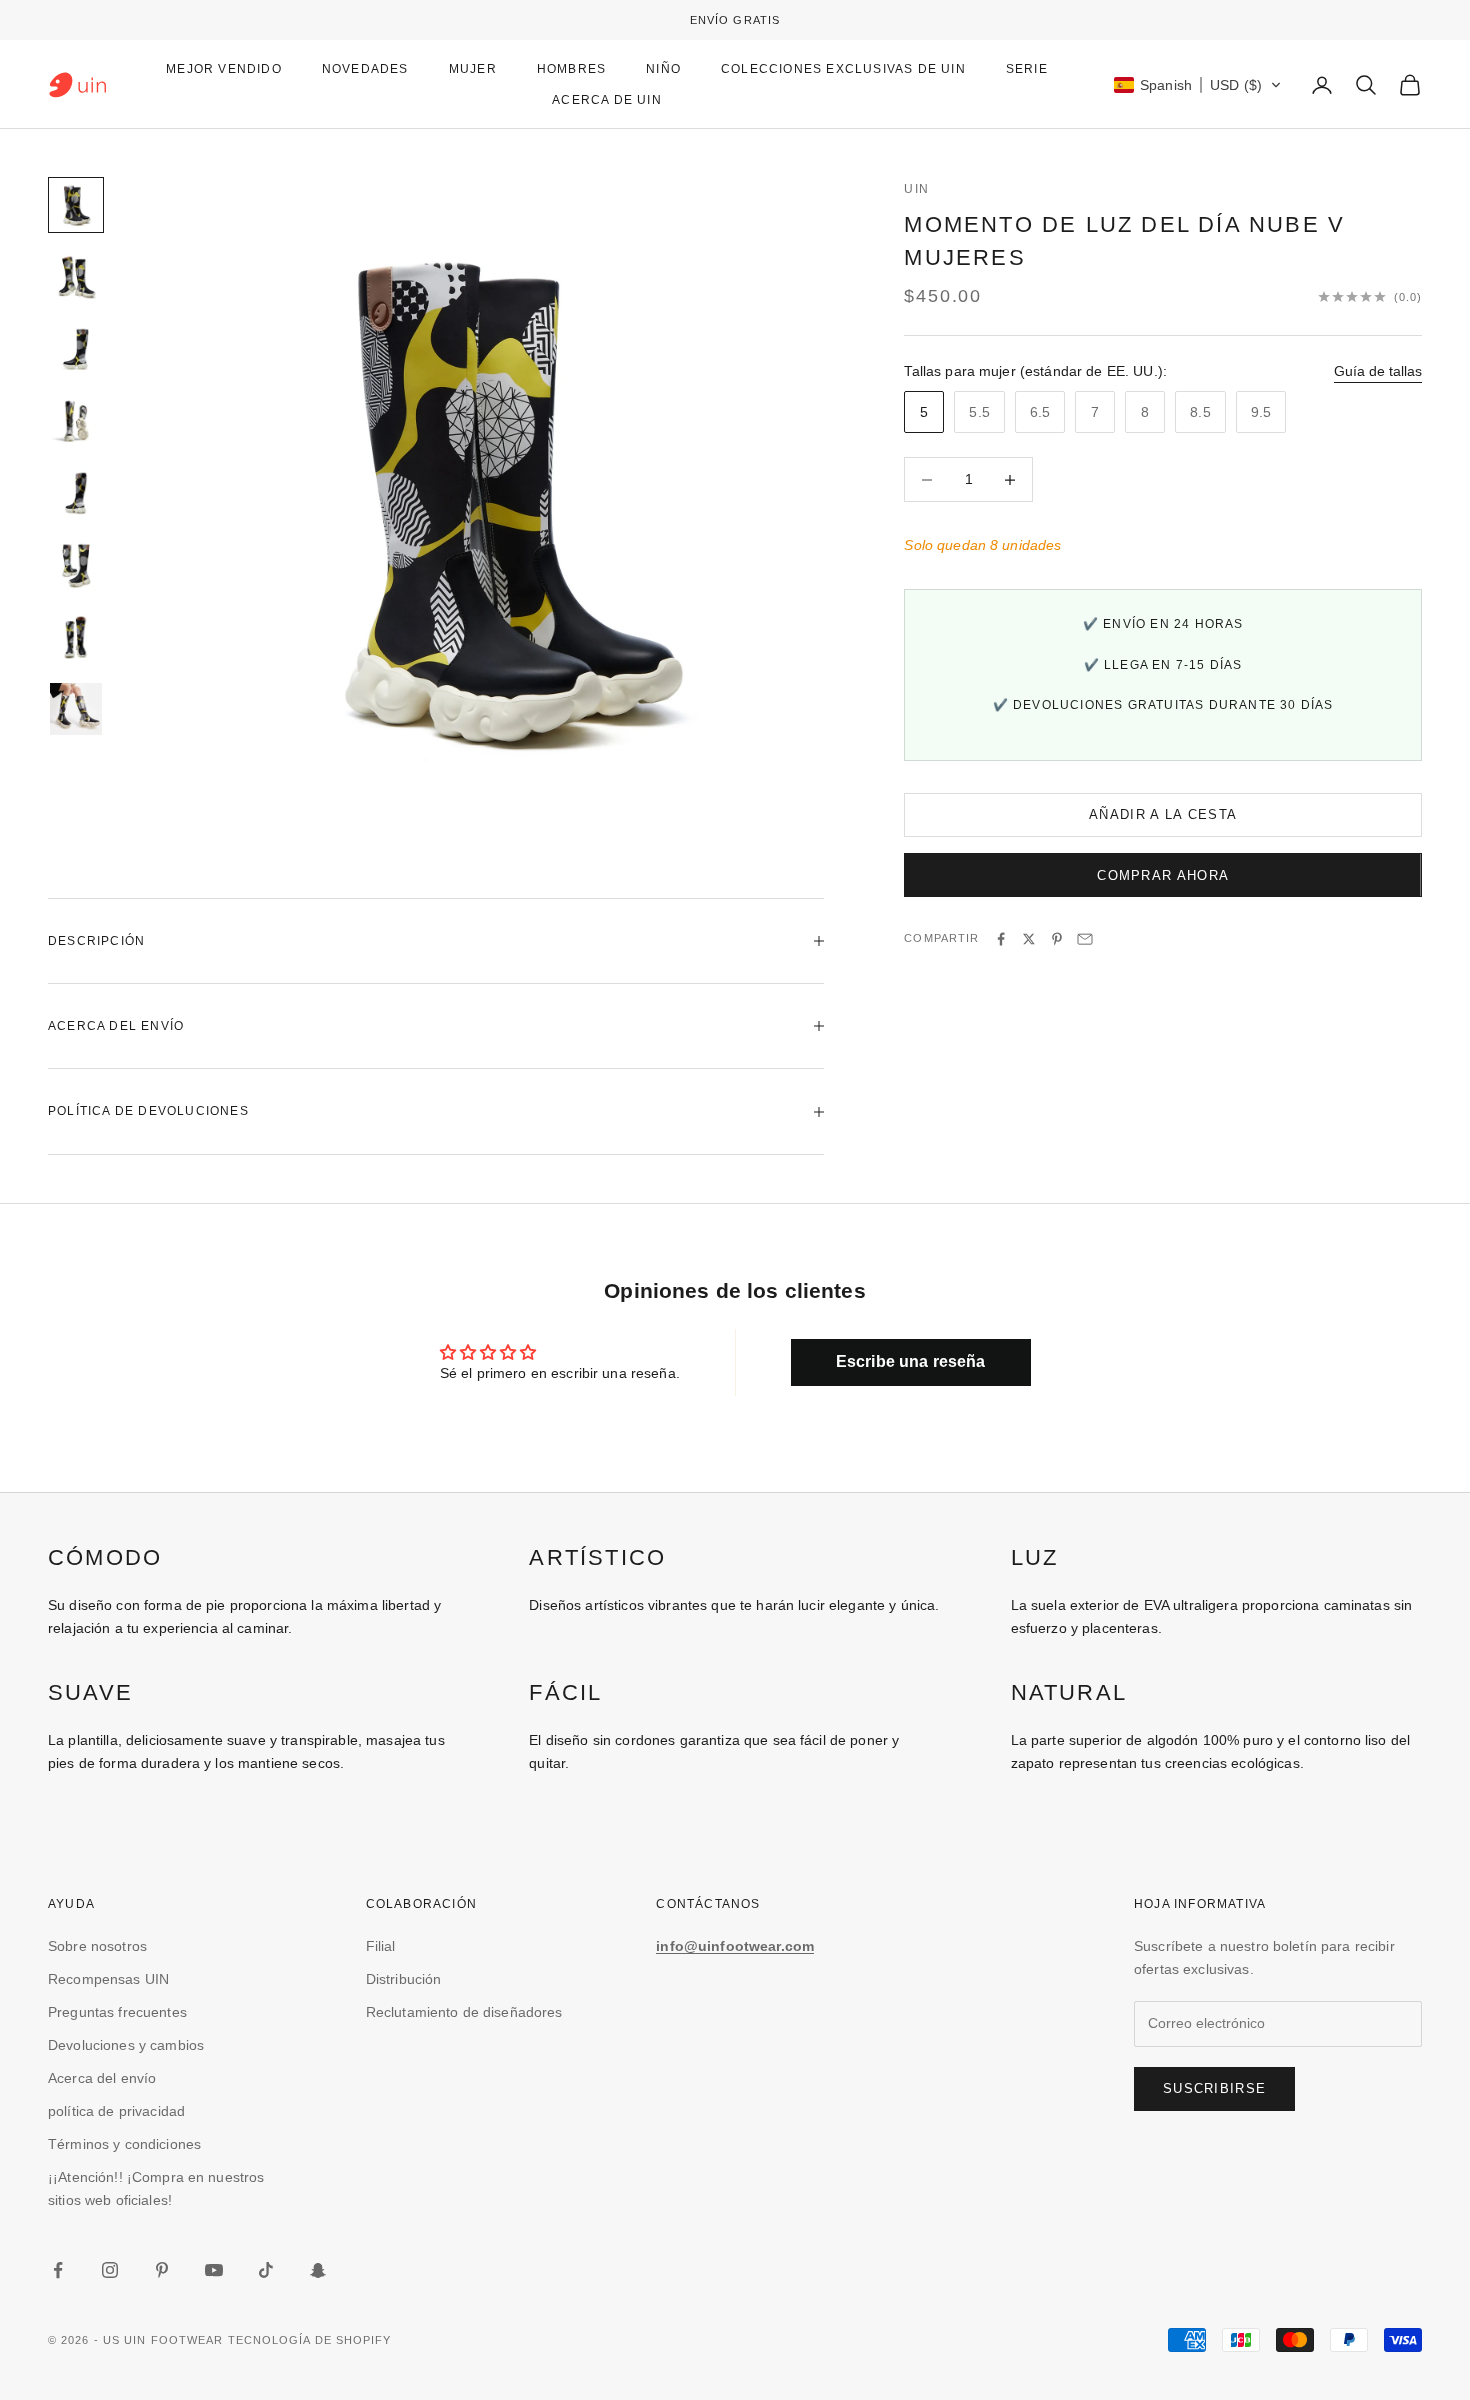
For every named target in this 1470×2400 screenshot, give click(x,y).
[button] (1198, 85)
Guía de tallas (1378, 371)
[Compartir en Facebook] (1001, 939)
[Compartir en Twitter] (1029, 939)
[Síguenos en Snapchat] (318, 2270)
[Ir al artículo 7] (76, 637)
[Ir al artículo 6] (76, 565)
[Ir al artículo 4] (76, 421)
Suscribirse (1214, 2088)
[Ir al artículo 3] (76, 349)
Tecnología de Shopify (310, 2340)
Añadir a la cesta (1163, 814)
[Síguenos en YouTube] (214, 2270)
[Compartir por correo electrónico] (1085, 939)
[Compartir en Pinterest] (1057, 939)
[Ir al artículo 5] (76, 493)
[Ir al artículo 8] (76, 709)
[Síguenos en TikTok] (266, 2270)
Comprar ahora (1163, 875)
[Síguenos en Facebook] (58, 2270)
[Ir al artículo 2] (76, 277)
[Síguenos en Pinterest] (162, 2270)
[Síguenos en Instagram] (110, 2270)
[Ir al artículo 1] (76, 205)
